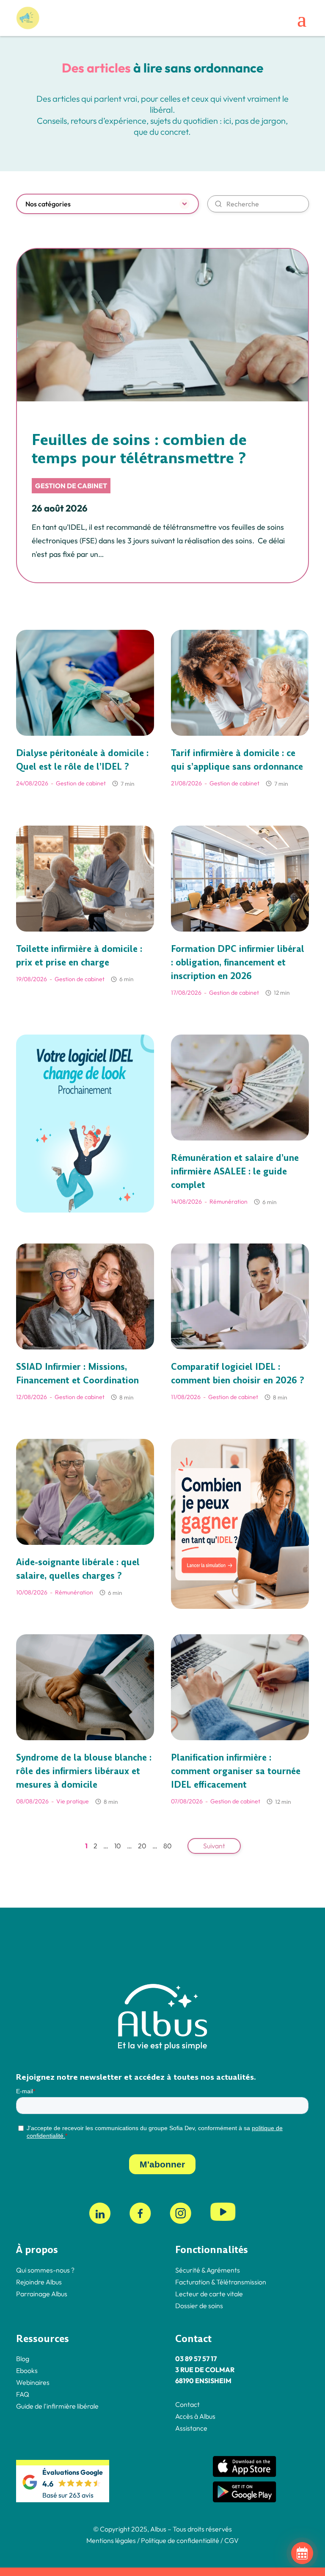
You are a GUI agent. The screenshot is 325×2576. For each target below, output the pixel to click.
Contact (187, 2404)
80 (168, 1846)
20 (142, 1846)
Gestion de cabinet (71, 486)
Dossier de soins (199, 2305)
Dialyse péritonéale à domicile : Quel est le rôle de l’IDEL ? (82, 760)
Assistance (191, 2428)
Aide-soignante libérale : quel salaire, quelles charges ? (78, 1569)
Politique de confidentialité (179, 2540)
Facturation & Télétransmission (221, 2281)
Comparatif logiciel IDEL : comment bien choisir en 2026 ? (238, 1374)
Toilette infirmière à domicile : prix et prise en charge (79, 956)
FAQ (23, 2394)
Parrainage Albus (42, 2293)
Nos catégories (48, 204)
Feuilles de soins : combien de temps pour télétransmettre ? (139, 449)
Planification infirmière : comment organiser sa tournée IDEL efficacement (236, 1771)
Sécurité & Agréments (208, 2270)
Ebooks (27, 2370)
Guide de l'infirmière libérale (57, 2406)
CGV (231, 2540)
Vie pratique (73, 1801)
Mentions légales (111, 2540)
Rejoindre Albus (39, 2281)
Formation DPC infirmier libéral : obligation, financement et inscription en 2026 (238, 963)
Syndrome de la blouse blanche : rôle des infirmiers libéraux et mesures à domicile (84, 1771)
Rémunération (229, 1202)
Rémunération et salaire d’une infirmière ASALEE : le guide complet (235, 1171)
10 (118, 1846)
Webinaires (33, 2382)
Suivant (214, 1846)
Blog (23, 2359)
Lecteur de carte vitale (209, 2293)
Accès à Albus (195, 2416)
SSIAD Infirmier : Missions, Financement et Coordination (77, 1374)
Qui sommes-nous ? (45, 2270)
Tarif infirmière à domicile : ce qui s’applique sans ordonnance (237, 760)
